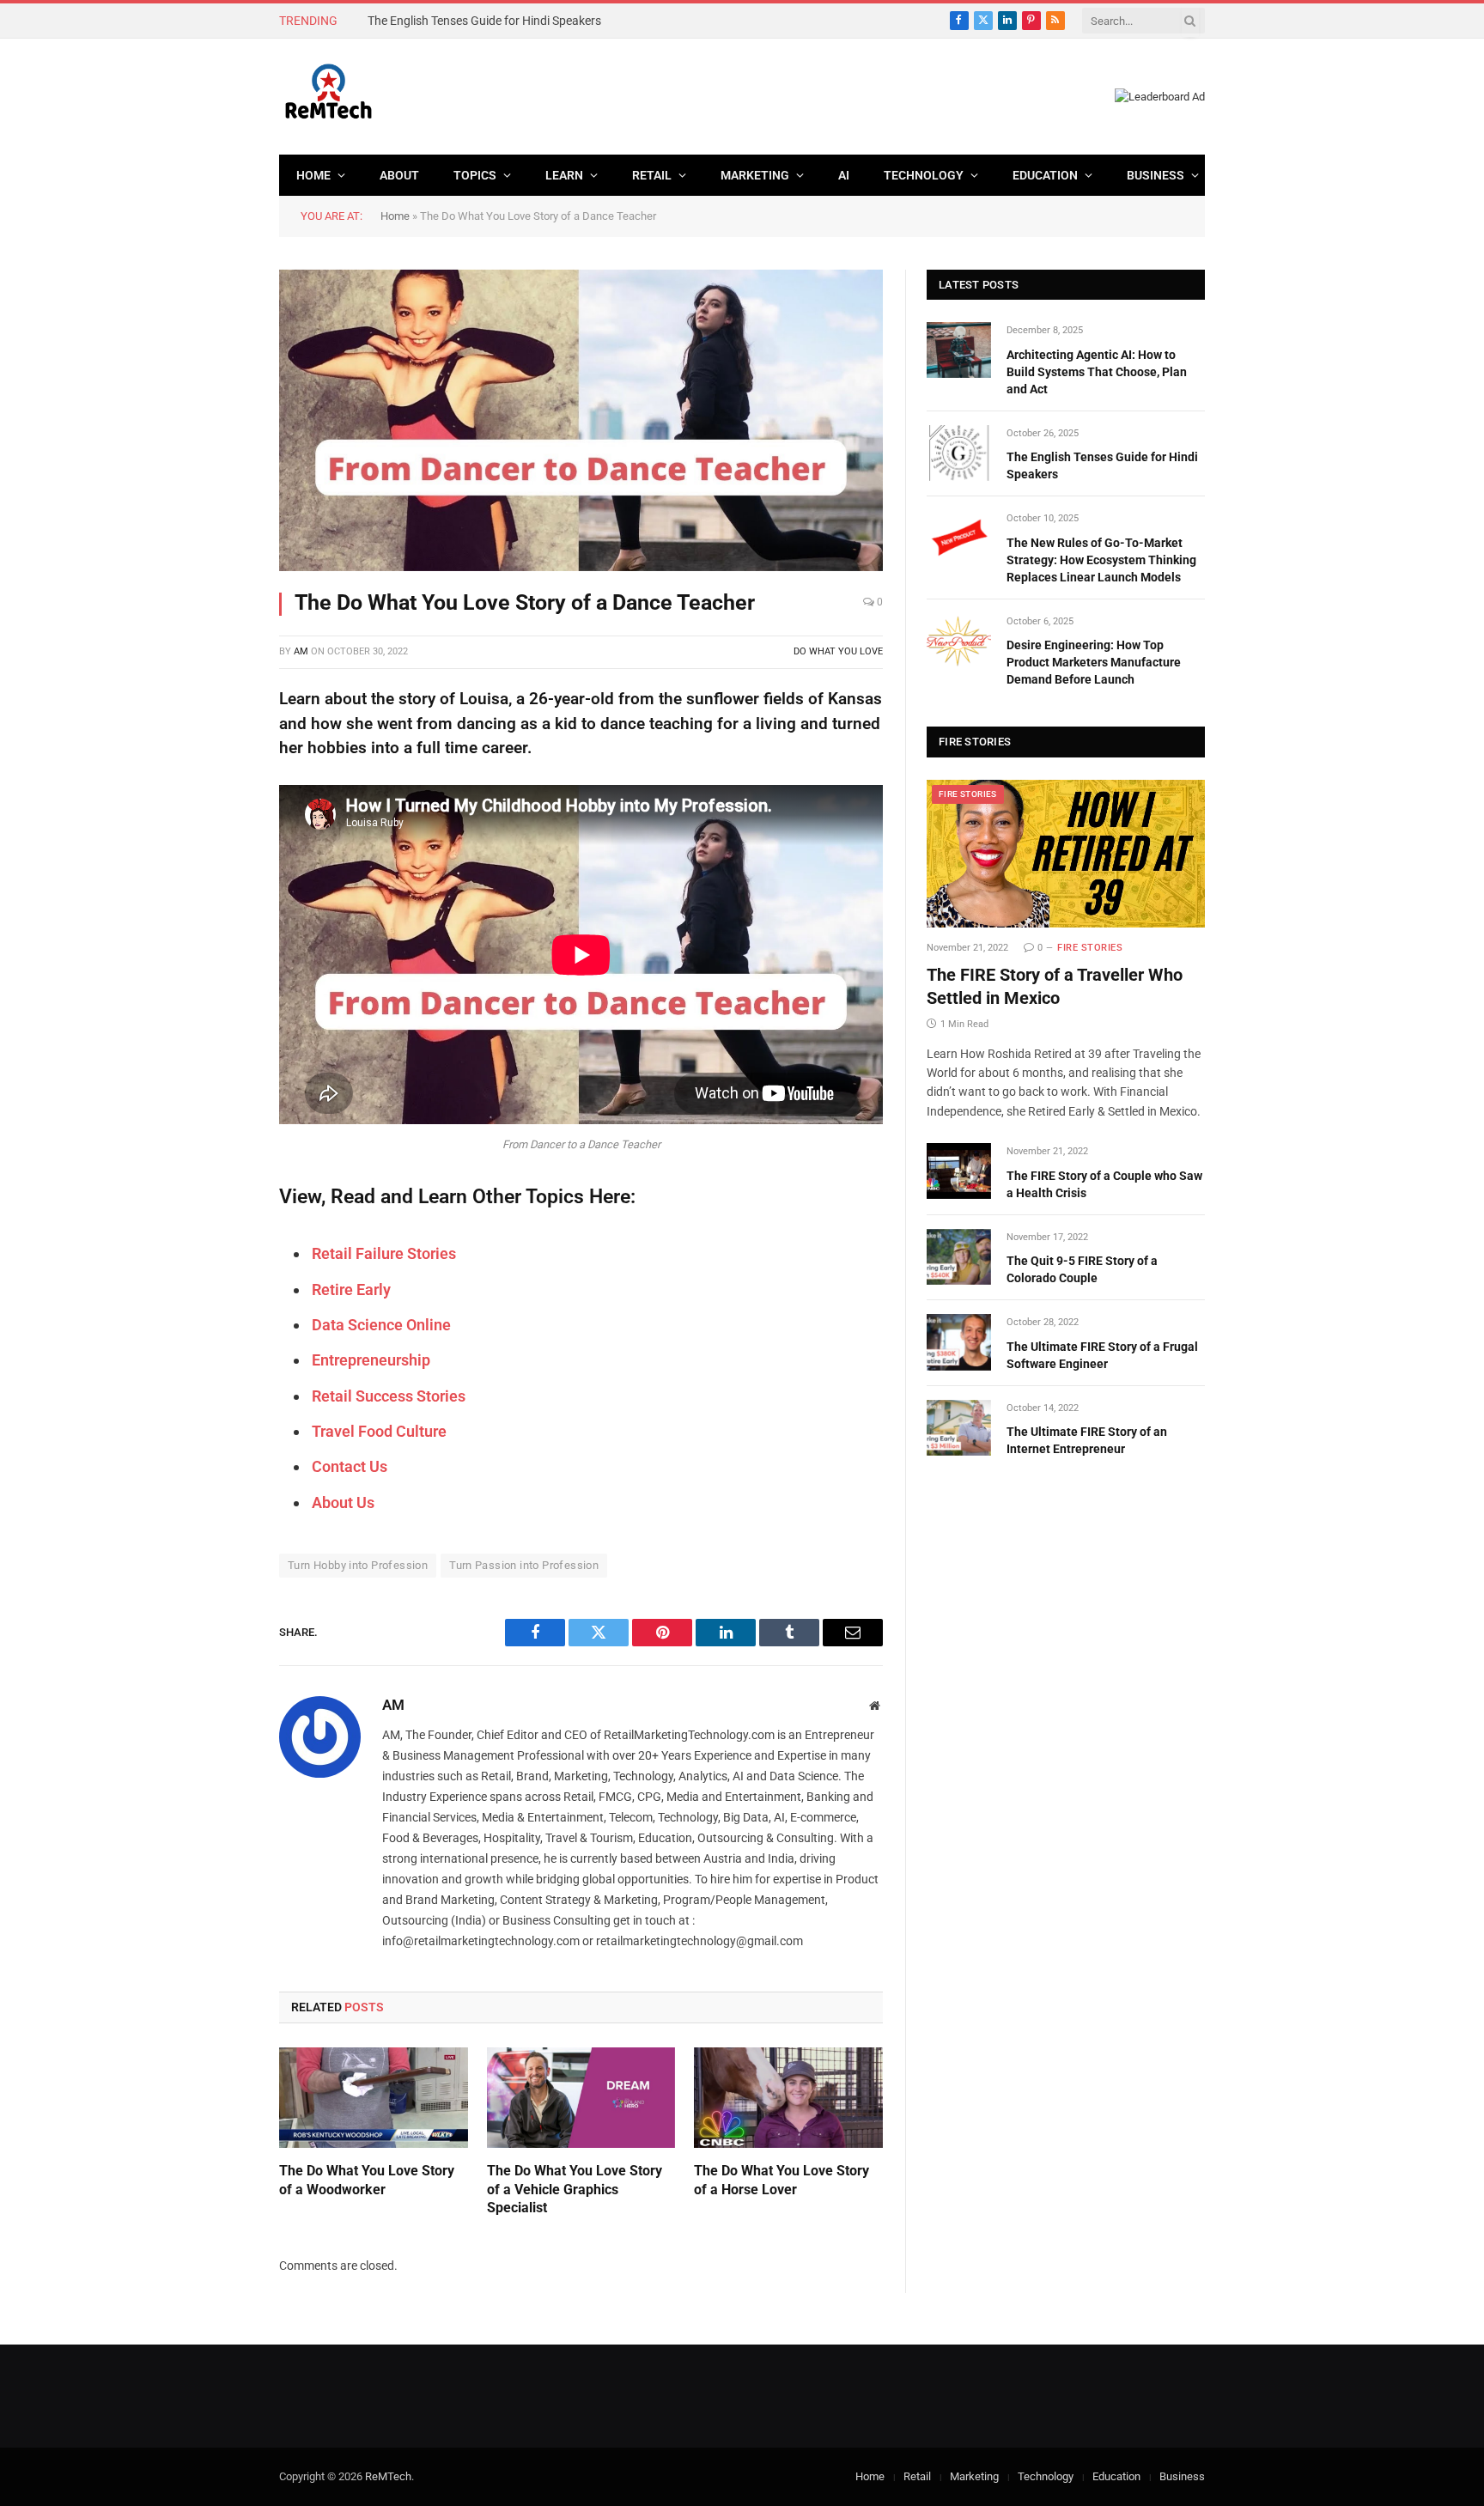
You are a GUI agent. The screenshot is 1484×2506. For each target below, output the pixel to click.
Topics (475, 175)
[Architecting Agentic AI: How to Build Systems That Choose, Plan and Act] (959, 350)
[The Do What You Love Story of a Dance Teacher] (581, 421)
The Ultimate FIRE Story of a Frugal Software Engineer (1102, 1355)
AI (844, 175)
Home (313, 175)
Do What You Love (838, 651)
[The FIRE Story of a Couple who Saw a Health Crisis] (959, 1171)
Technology (924, 175)
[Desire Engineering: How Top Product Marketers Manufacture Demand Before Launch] (959, 641)
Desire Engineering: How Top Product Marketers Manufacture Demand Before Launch (1094, 662)
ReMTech (388, 2476)
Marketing (755, 175)
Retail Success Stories (389, 1396)
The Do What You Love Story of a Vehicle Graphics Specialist (575, 2190)
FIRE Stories (968, 794)
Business (1156, 175)
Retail (652, 175)
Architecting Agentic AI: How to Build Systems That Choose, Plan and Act (1097, 372)
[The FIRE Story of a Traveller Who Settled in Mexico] (1066, 854)
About (399, 175)
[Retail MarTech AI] (328, 97)
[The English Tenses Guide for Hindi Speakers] (959, 453)
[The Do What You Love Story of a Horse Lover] (788, 2098)
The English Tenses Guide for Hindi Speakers (484, 21)
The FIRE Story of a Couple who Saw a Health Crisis (1104, 1184)
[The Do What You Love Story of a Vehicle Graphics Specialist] (581, 2098)
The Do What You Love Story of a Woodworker (367, 2180)
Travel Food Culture (379, 1431)
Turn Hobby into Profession (358, 1565)
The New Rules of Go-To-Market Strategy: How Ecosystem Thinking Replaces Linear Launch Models (1101, 560)
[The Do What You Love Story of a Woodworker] (374, 2098)
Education (1045, 175)
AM (301, 651)
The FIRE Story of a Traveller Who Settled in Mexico (1055, 986)
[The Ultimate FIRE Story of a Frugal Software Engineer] (959, 1342)
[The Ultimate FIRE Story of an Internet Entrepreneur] (959, 1428)
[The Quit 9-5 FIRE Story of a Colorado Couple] (959, 1257)
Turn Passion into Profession (524, 1565)
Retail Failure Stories (384, 1253)
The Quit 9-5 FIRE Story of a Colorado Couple (1082, 1269)
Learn (564, 175)
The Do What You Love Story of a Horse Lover (782, 2180)
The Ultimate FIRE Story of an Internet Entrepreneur (1087, 1440)
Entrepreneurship (371, 1360)
